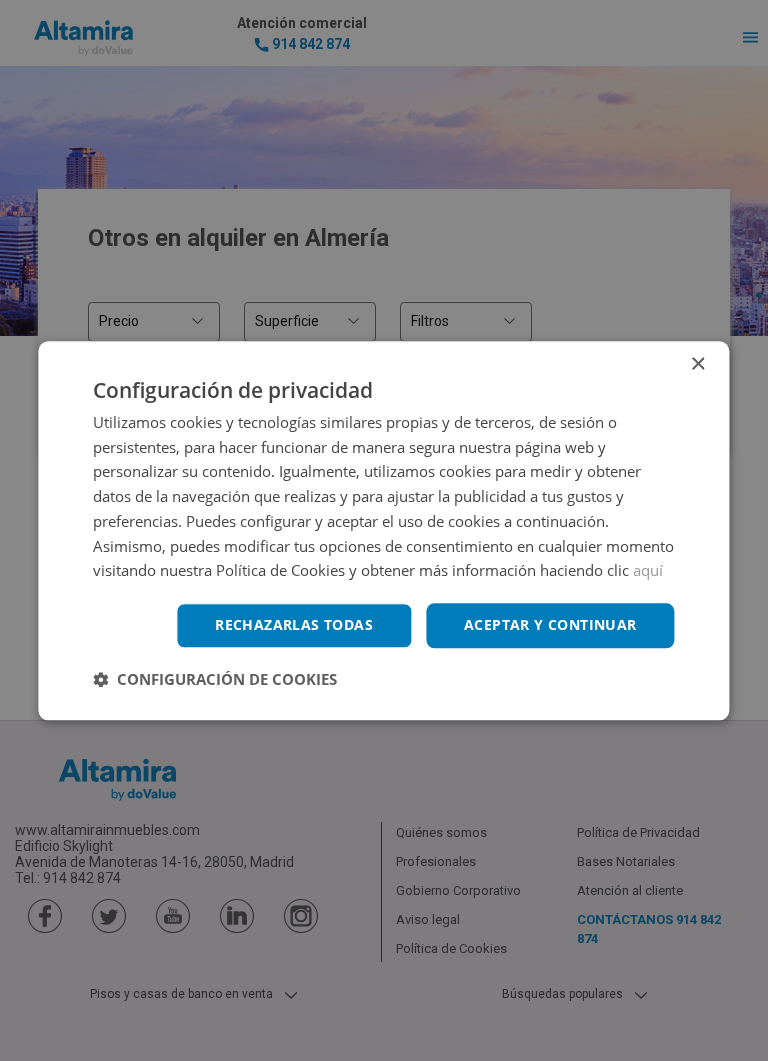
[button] (215, 679)
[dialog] (383, 530)
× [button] (697, 364)
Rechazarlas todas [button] (294, 624)
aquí (648, 571)
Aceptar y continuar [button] (550, 624)
